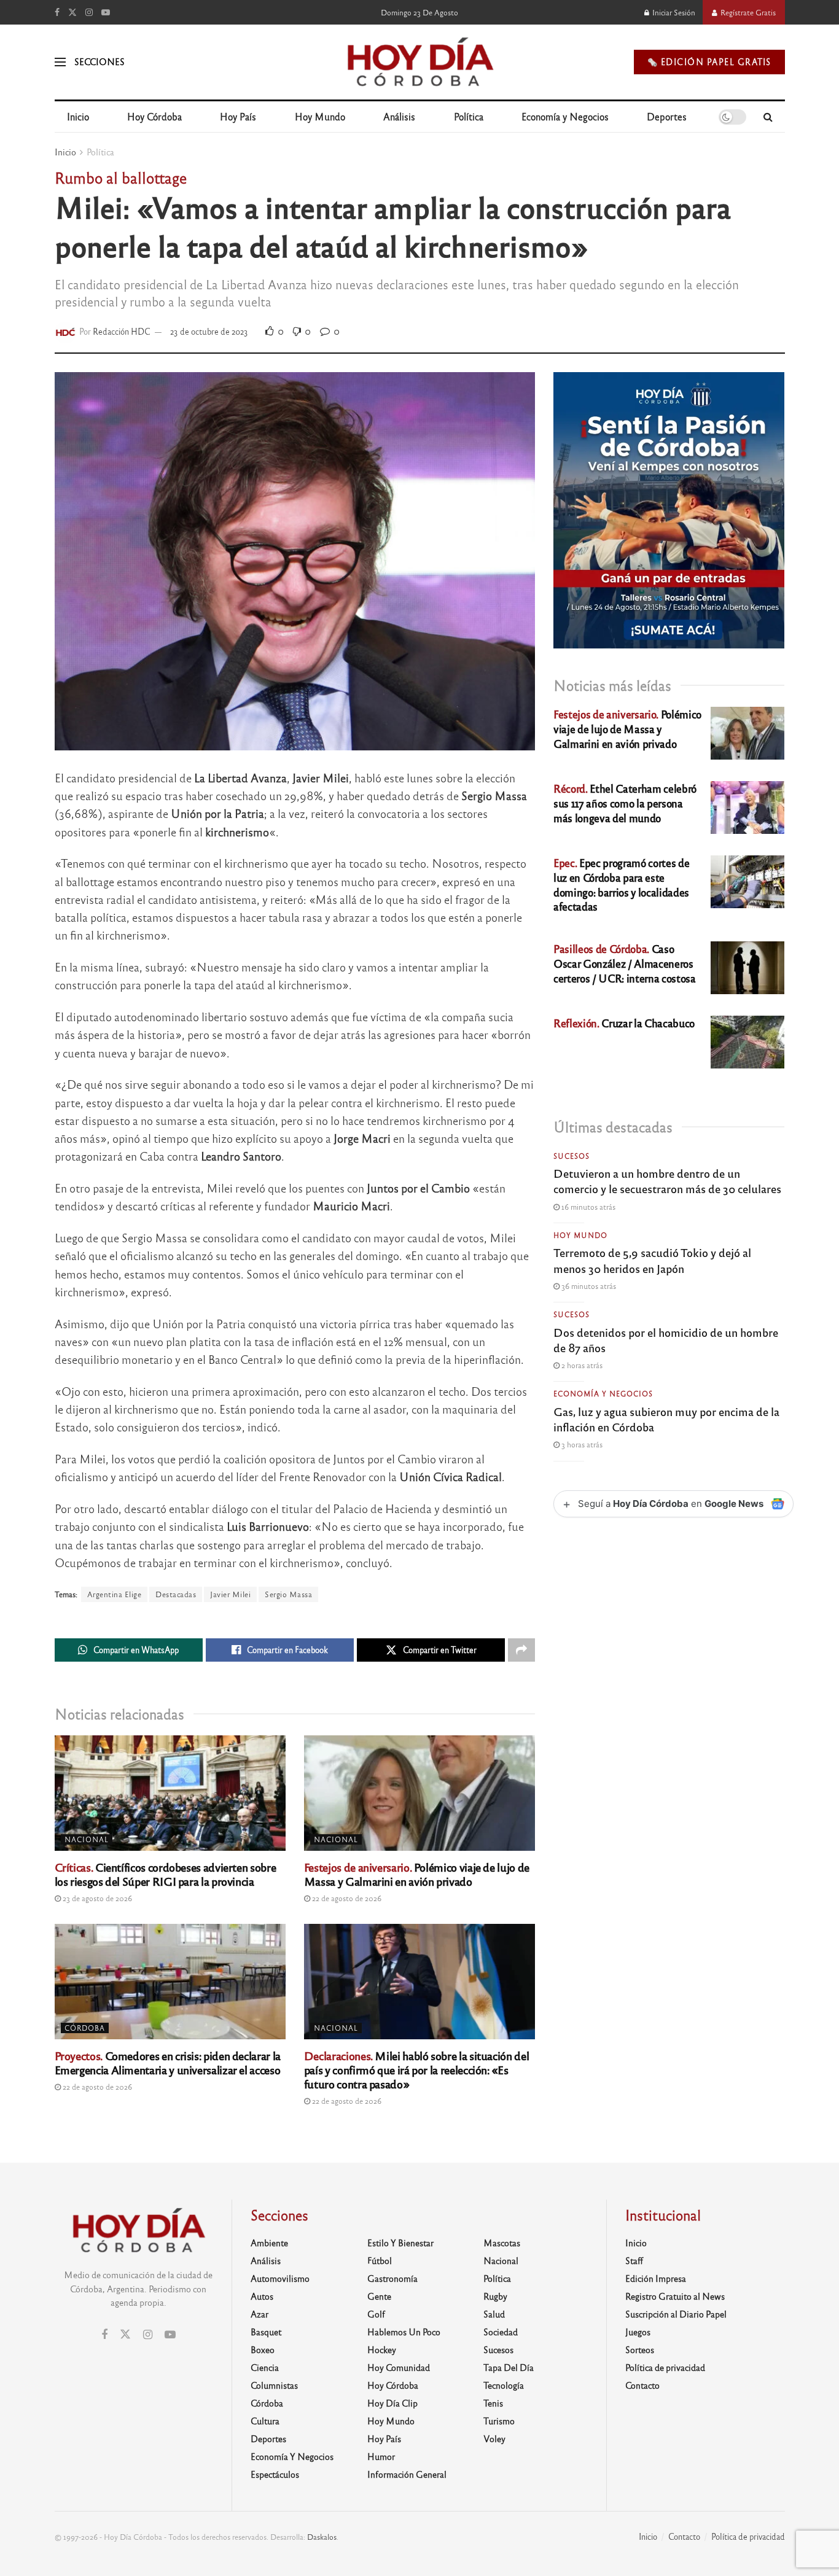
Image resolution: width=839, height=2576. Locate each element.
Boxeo (263, 2349)
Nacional (87, 1839)
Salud (494, 2314)
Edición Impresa (656, 2278)
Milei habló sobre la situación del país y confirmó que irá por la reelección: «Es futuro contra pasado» (416, 2069)
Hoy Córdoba (154, 116)
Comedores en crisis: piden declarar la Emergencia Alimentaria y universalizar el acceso (168, 2062)
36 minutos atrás (588, 1286)
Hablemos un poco (404, 2332)
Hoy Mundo (320, 116)
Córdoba (85, 2028)
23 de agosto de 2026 (96, 1898)
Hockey (382, 2349)
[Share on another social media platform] (521, 1650)
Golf (376, 2314)
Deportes (667, 116)
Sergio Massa (288, 1594)
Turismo (499, 2421)
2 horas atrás (581, 1365)
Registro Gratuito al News (675, 2296)
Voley (494, 2438)
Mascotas (502, 2243)
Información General (407, 2474)
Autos (262, 2296)
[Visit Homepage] (419, 62)
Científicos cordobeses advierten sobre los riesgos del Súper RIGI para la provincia (166, 1874)
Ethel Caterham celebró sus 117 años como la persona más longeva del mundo (625, 803)
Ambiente (269, 2243)
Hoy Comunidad (399, 2367)
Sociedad (501, 2332)
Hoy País (238, 116)
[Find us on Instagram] (89, 12)
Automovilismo (280, 2278)
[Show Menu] (60, 62)
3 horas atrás (581, 1444)
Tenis (493, 2403)
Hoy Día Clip (392, 2403)
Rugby (495, 2296)
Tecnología (504, 2385)
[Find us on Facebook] (57, 12)
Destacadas (176, 1594)
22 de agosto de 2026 (346, 1898)
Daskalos (322, 2537)
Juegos (638, 2332)
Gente (379, 2296)
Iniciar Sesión (673, 12)
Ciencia (265, 2367)
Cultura (265, 2421)
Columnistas (274, 2385)
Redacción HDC (122, 331)
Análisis (399, 116)
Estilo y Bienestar (400, 2243)
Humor (381, 2456)
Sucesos (572, 1156)
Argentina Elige (115, 1594)
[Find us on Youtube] (106, 12)
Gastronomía (392, 2278)
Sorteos (640, 2349)
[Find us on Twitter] (72, 12)
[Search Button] (768, 117)
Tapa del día (509, 2367)
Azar (260, 2314)
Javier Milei (230, 1594)
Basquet (266, 2332)
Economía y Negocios (565, 116)
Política (469, 116)
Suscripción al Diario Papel (676, 2314)
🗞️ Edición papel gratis (709, 62)
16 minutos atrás (587, 1207)
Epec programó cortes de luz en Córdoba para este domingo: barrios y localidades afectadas (621, 884)
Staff (634, 2260)
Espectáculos (275, 2474)
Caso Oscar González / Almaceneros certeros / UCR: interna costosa (624, 963)
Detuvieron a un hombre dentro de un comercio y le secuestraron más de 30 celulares (667, 1181)
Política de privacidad (665, 2367)
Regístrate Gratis (747, 12)
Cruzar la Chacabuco (624, 1023)
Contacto (642, 2385)
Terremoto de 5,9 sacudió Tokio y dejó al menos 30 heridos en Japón (652, 1260)
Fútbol (380, 2260)
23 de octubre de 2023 (209, 331)
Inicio (78, 116)
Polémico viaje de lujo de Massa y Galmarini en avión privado (417, 1874)
